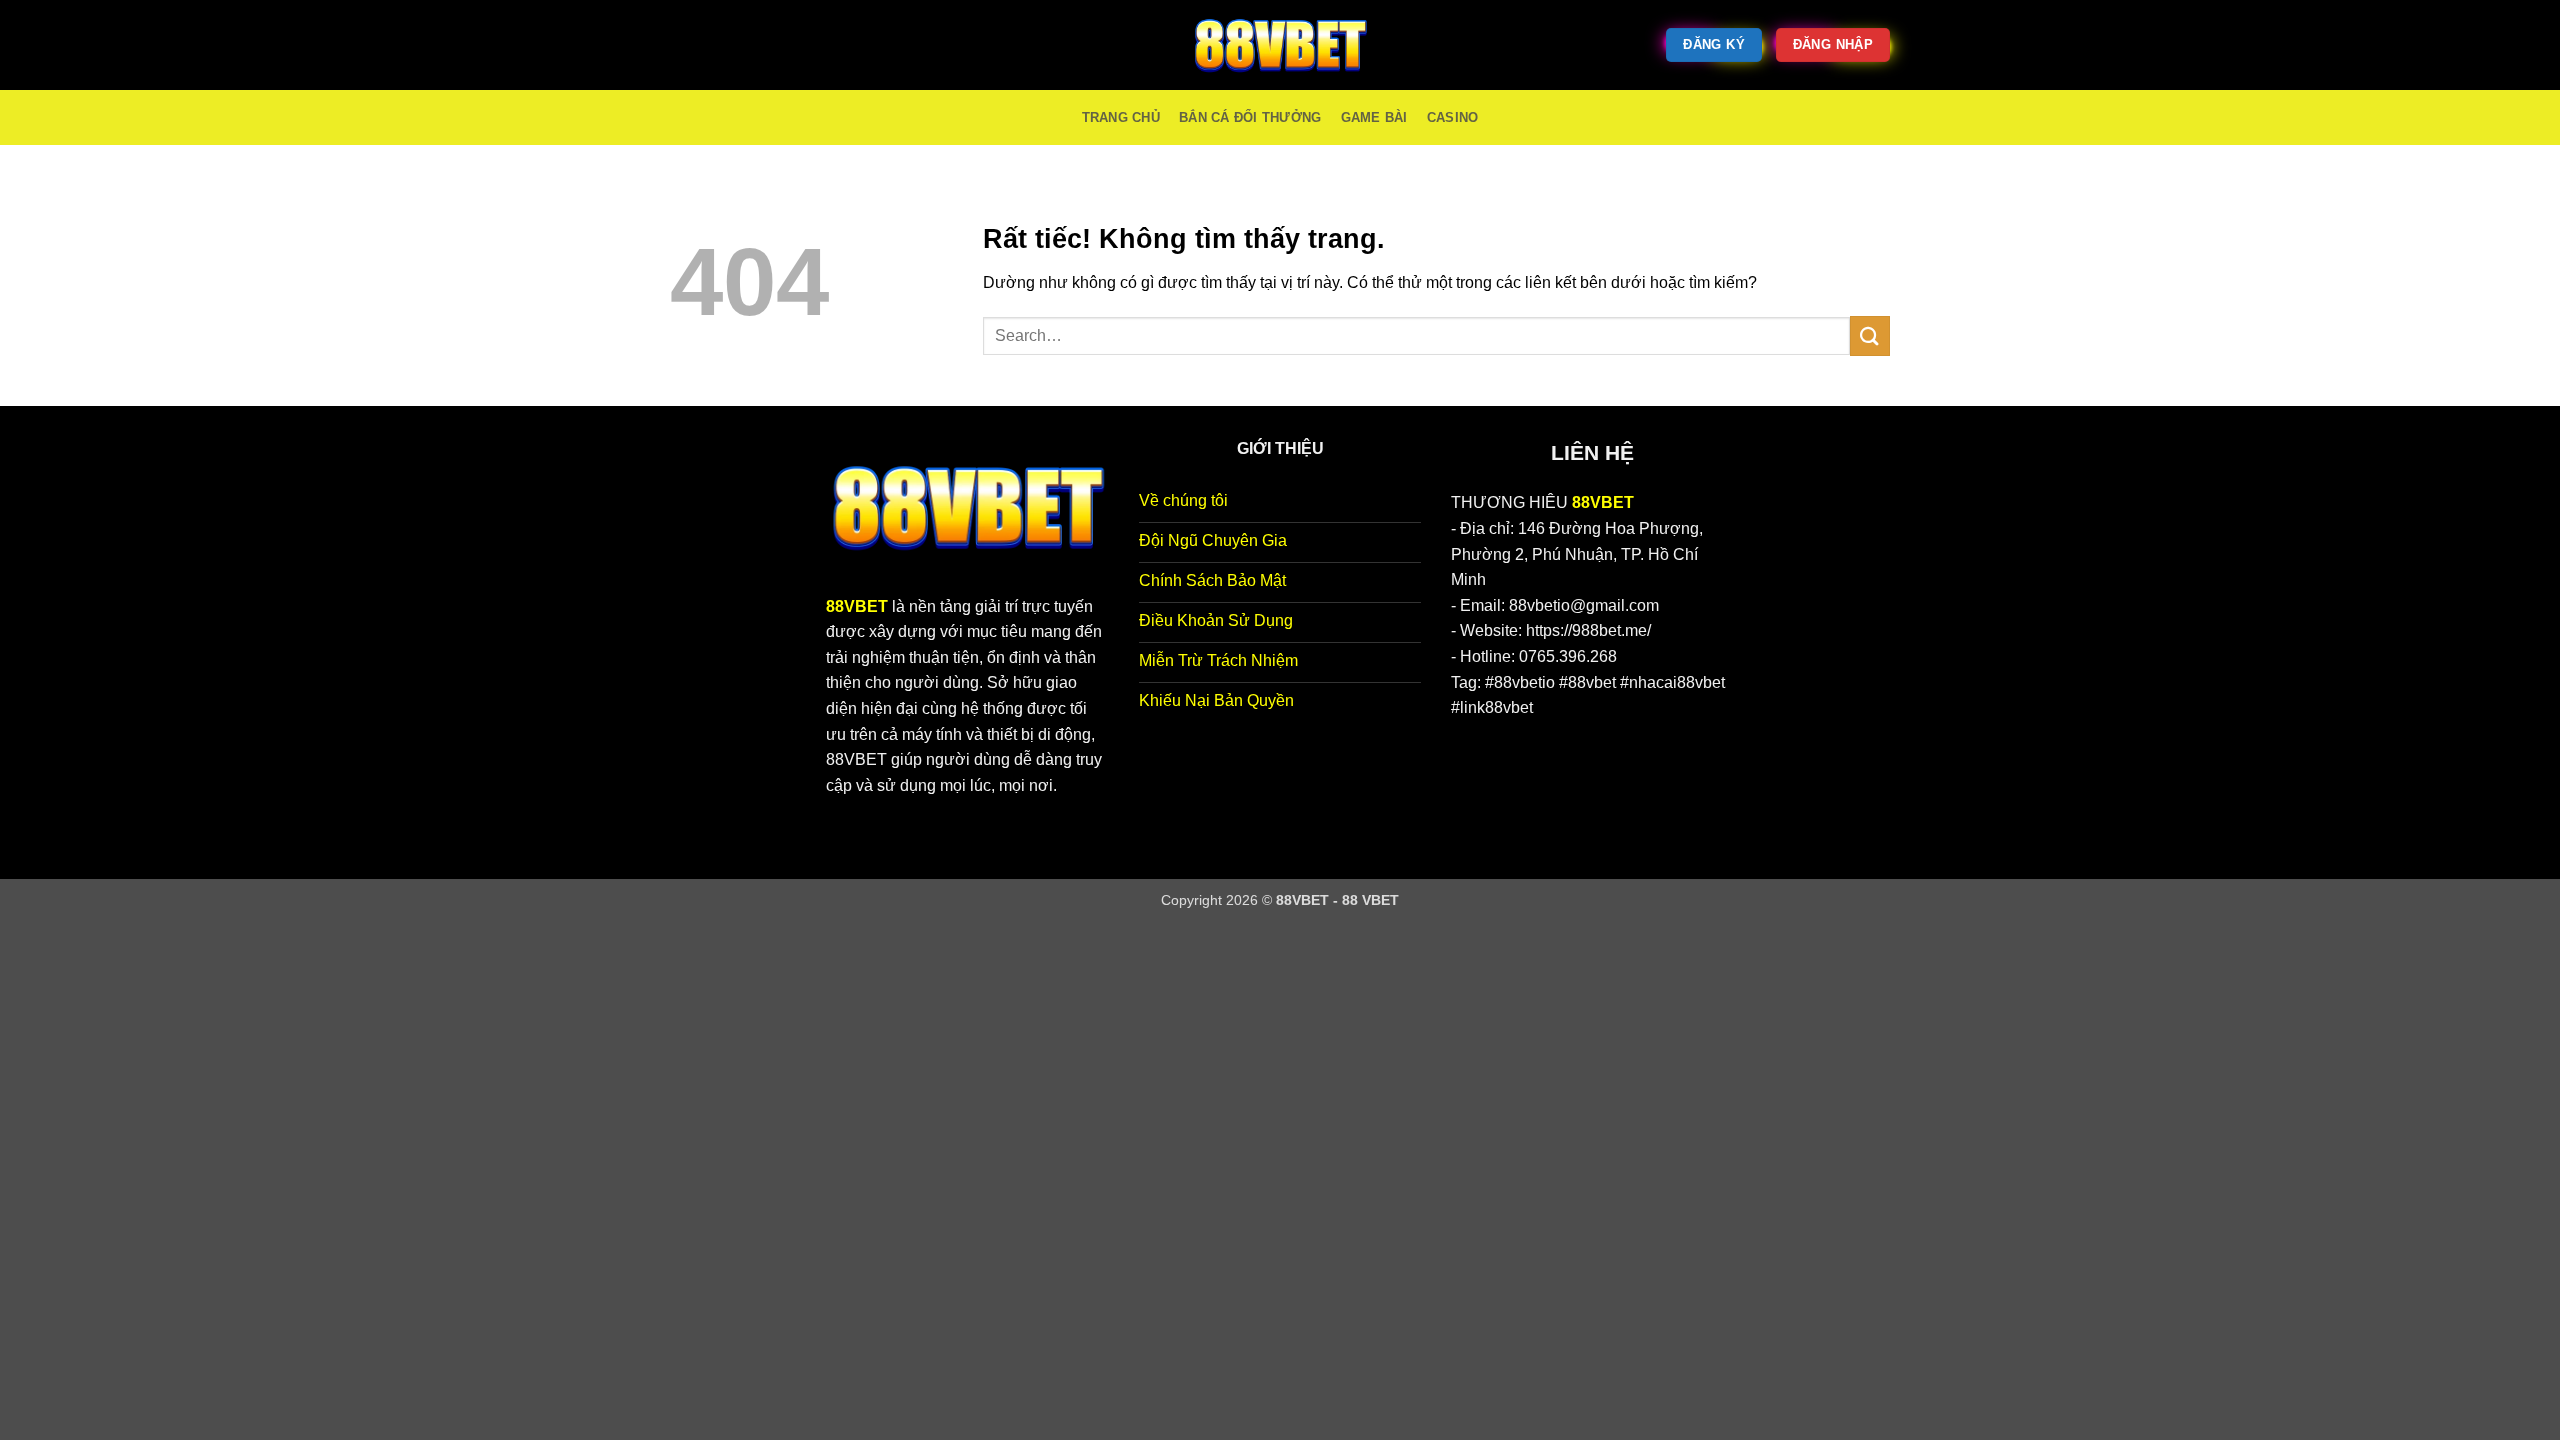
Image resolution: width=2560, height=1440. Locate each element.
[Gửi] (1870, 335)
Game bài (1374, 117)
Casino (1453, 117)
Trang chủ (1121, 117)
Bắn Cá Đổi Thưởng (1250, 117)
